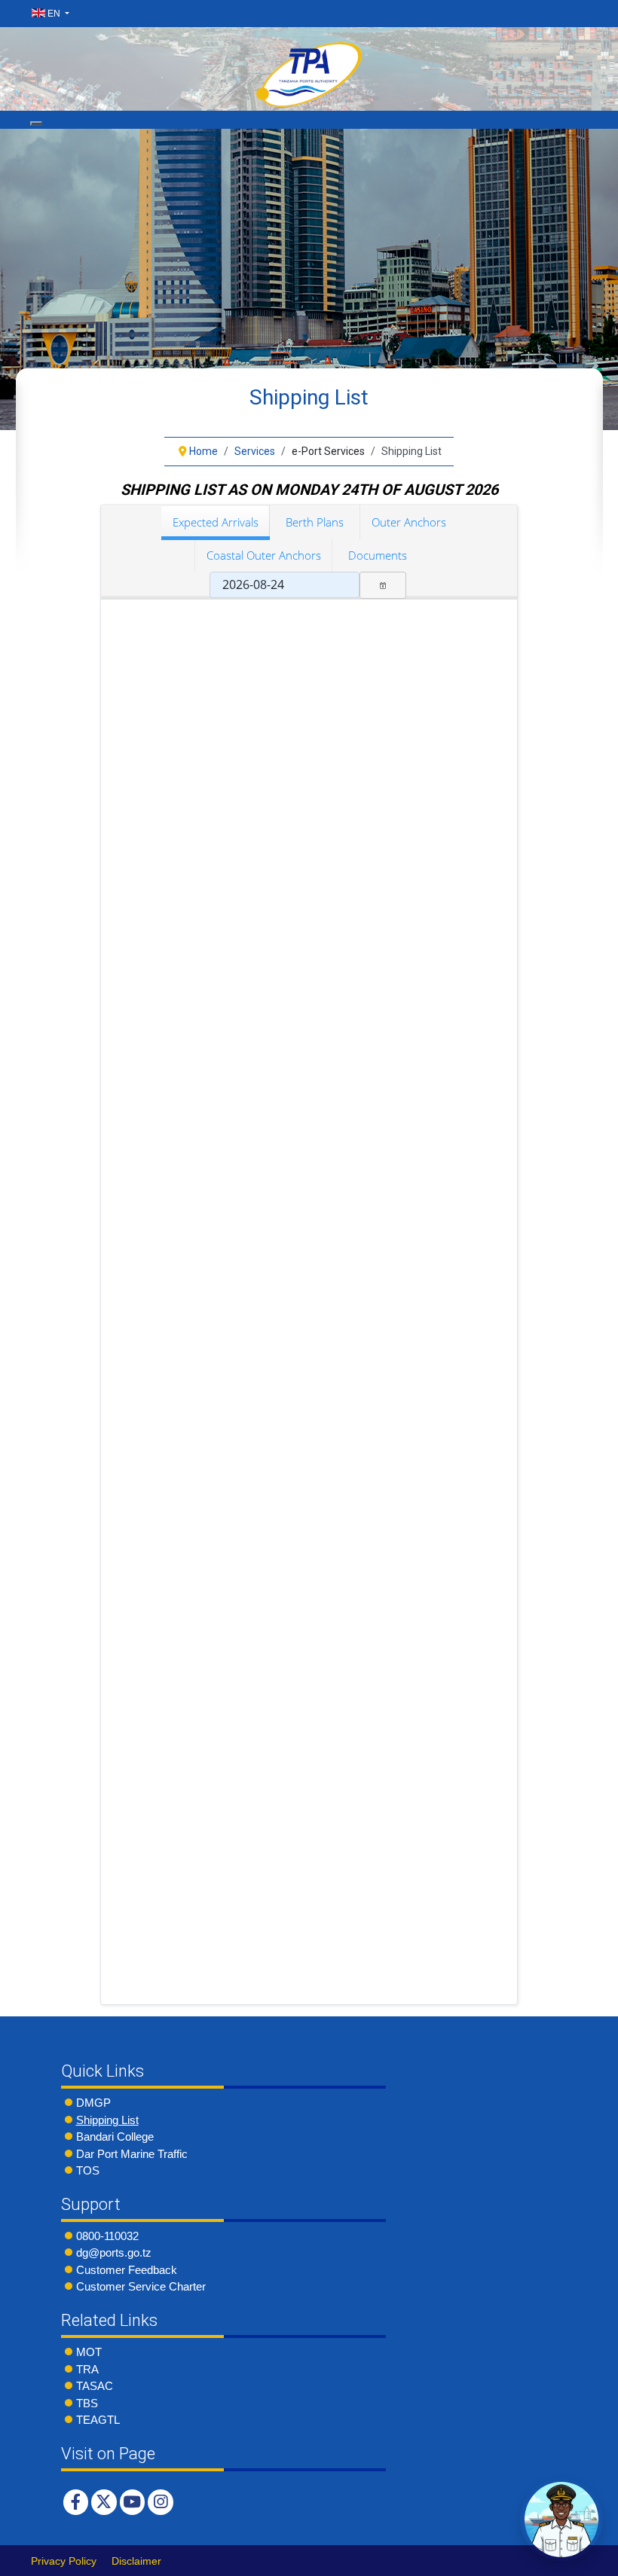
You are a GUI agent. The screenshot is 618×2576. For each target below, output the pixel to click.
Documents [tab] (378, 555)
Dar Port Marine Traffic (132, 2154)
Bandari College (115, 2136)
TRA (87, 2369)
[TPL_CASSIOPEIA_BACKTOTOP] (592, 2560)
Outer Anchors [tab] (409, 522)
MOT (89, 2352)
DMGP (93, 2103)
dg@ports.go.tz (114, 2252)
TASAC (95, 2386)
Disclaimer (136, 2561)
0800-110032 (107, 2236)
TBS (87, 2403)
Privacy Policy (64, 2561)
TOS (88, 2170)
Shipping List (107, 2120)
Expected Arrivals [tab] (216, 522)
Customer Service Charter (141, 2286)
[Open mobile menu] (36, 124)
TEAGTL (98, 2420)
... (383, 585)
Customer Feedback (127, 2270)
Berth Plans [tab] (315, 522)
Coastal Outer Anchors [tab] (264, 555)
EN (54, 14)
